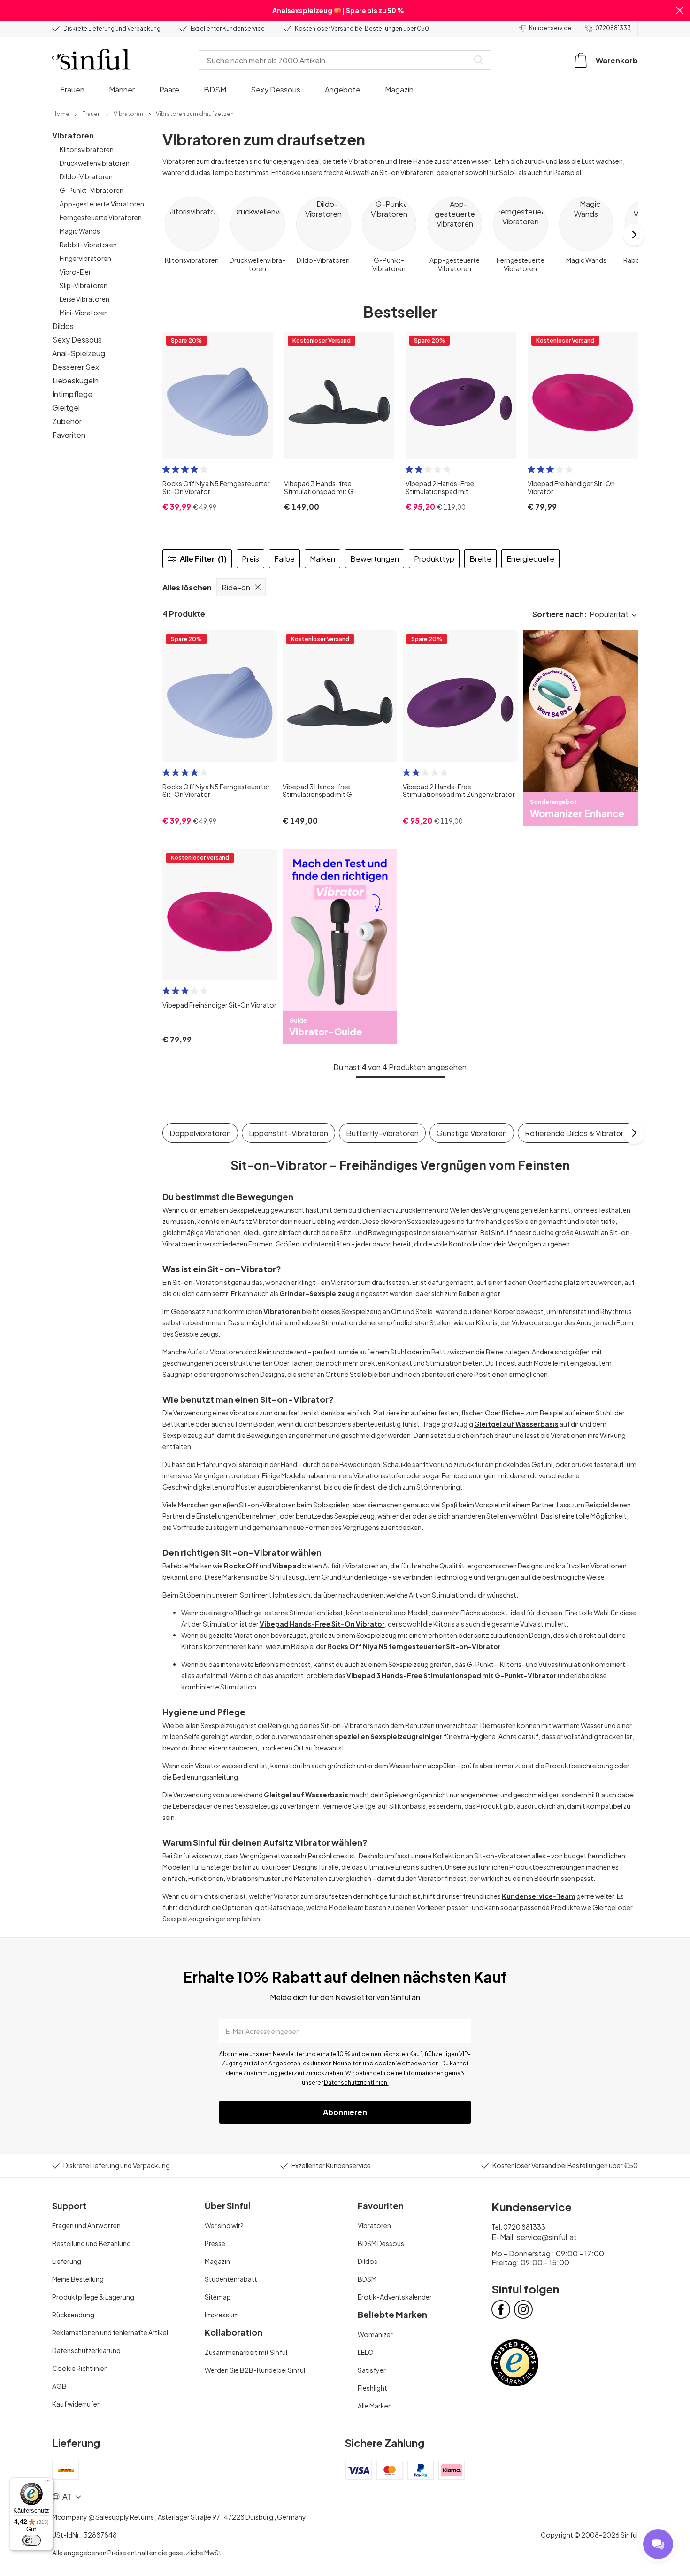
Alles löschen (187, 587)
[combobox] (336, 60)
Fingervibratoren (85, 258)
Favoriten (69, 435)
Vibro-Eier (75, 272)
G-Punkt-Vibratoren (92, 190)
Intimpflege (72, 394)
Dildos (63, 326)
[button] (680, 10)
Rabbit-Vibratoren (88, 245)
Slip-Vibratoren (84, 285)
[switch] (31, 2540)
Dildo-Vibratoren (86, 176)
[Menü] (47, 2483)
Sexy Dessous (77, 340)
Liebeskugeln (75, 380)
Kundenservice (550, 28)
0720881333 (613, 28)
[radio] (166, 469)
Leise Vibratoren (84, 299)
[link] (61, 113)
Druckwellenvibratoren (95, 163)
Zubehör (67, 421)
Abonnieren (345, 2112)
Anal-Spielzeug (79, 353)
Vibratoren (73, 135)
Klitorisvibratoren (87, 149)
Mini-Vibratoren (84, 313)
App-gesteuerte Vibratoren (102, 204)
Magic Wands (80, 231)
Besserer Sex (76, 367)
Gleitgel (66, 408)
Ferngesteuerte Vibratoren (101, 217)
